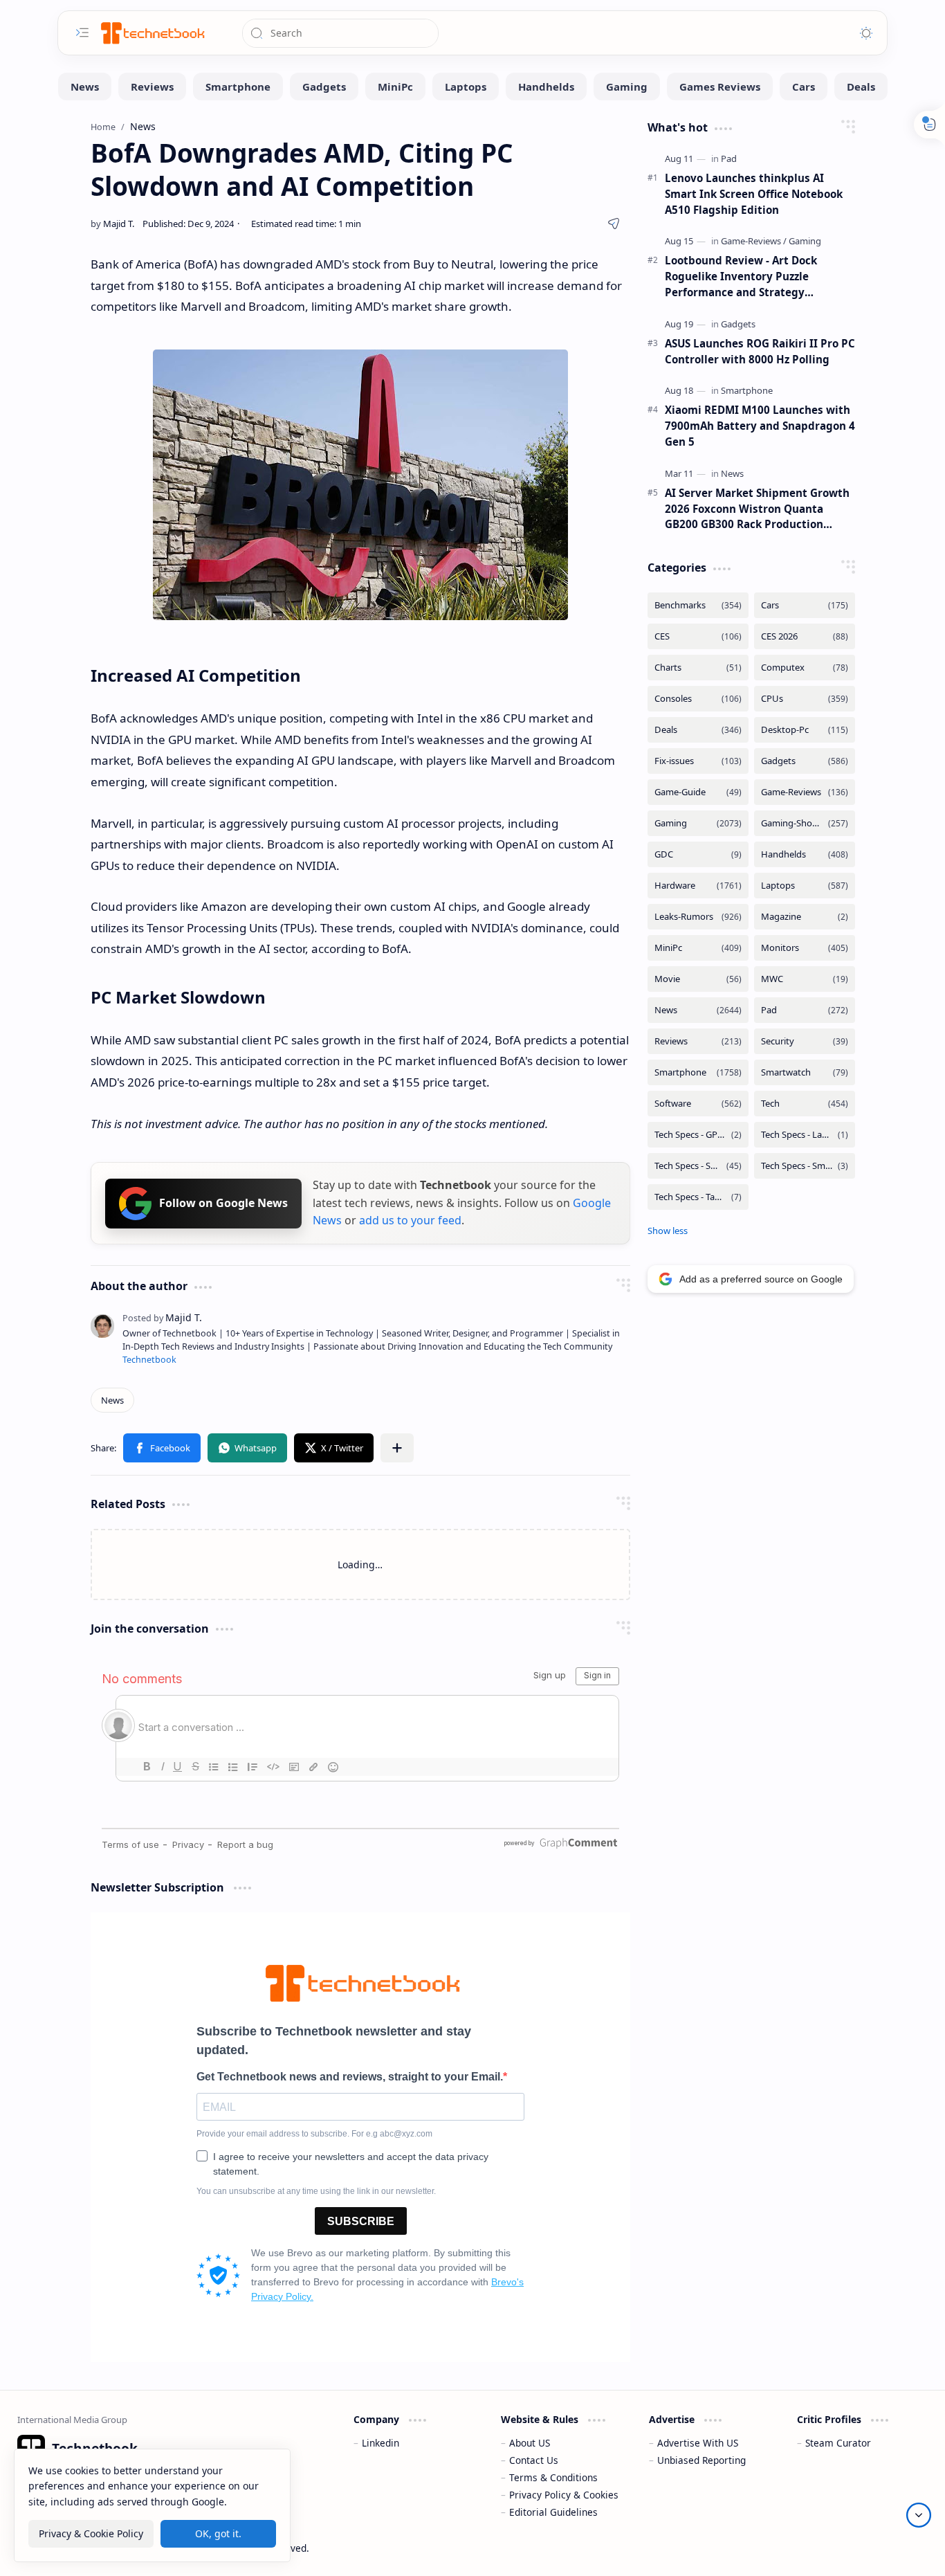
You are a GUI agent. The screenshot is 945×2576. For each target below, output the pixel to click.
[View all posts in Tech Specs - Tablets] (698, 1197)
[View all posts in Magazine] (805, 917)
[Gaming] (627, 87)
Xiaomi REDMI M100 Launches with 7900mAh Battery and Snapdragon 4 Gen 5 (760, 426)
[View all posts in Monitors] (805, 948)
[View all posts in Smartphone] (698, 1072)
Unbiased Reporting (701, 2460)
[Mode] (866, 33)
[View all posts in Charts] (698, 668)
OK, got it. (218, 2533)
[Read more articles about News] (732, 473)
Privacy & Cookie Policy (91, 2533)
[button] (162, 1448)
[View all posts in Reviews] (698, 1041)
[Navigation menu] (82, 33)
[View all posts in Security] (805, 1041)
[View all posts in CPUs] (805, 699)
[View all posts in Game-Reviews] (805, 792)
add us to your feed (410, 1220)
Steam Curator (838, 2443)
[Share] (614, 224)
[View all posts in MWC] (805, 979)
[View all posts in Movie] (698, 979)
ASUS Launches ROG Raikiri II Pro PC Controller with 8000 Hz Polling (760, 351)
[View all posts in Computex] (805, 668)
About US (530, 2443)
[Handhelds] (546, 87)
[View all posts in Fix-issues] (698, 761)
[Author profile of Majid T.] (112, 224)
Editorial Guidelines (553, 2512)
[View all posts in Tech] (805, 1104)
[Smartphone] (238, 87)
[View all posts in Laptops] (805, 886)
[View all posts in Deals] (698, 730)
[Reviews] (152, 87)
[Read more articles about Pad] (729, 158)
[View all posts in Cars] (805, 605)
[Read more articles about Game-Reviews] (754, 241)
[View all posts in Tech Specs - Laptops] (805, 1135)
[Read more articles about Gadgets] (738, 324)
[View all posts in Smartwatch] (805, 1072)
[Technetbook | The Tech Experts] (152, 33)
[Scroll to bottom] (919, 2515)
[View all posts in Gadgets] (805, 761)
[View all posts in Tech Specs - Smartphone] (698, 1166)
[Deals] (861, 87)
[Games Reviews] (720, 87)
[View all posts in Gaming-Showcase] (805, 823)
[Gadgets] (324, 87)
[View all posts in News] (698, 1010)
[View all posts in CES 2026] (805, 636)
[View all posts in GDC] (698, 854)
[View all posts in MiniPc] (698, 948)
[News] (85, 87)
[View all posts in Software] (698, 1104)
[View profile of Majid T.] (162, 1317)
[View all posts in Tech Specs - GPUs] (698, 1135)
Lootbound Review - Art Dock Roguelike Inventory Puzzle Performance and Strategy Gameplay (741, 276)
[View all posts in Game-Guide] (698, 792)
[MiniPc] (395, 87)
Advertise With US (698, 2443)
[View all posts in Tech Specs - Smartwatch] (805, 1166)
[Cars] (804, 87)
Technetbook (149, 1360)
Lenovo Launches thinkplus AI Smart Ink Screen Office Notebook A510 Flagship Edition (754, 194)
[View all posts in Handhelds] (805, 854)
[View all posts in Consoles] (698, 699)
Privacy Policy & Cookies (564, 2495)
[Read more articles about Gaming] (805, 241)
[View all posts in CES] (698, 636)
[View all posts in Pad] (805, 1010)
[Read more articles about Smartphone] (747, 390)
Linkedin (380, 2443)
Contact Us (534, 2460)
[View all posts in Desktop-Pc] (805, 730)
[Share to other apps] (397, 1448)
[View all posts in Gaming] (698, 823)
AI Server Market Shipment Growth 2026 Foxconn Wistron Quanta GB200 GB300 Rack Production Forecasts (757, 509)
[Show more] (668, 1231)
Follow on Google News (223, 1203)
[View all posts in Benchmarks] (698, 605)
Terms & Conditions (553, 2477)
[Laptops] (466, 87)
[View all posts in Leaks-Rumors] (698, 917)
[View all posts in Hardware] (698, 886)
